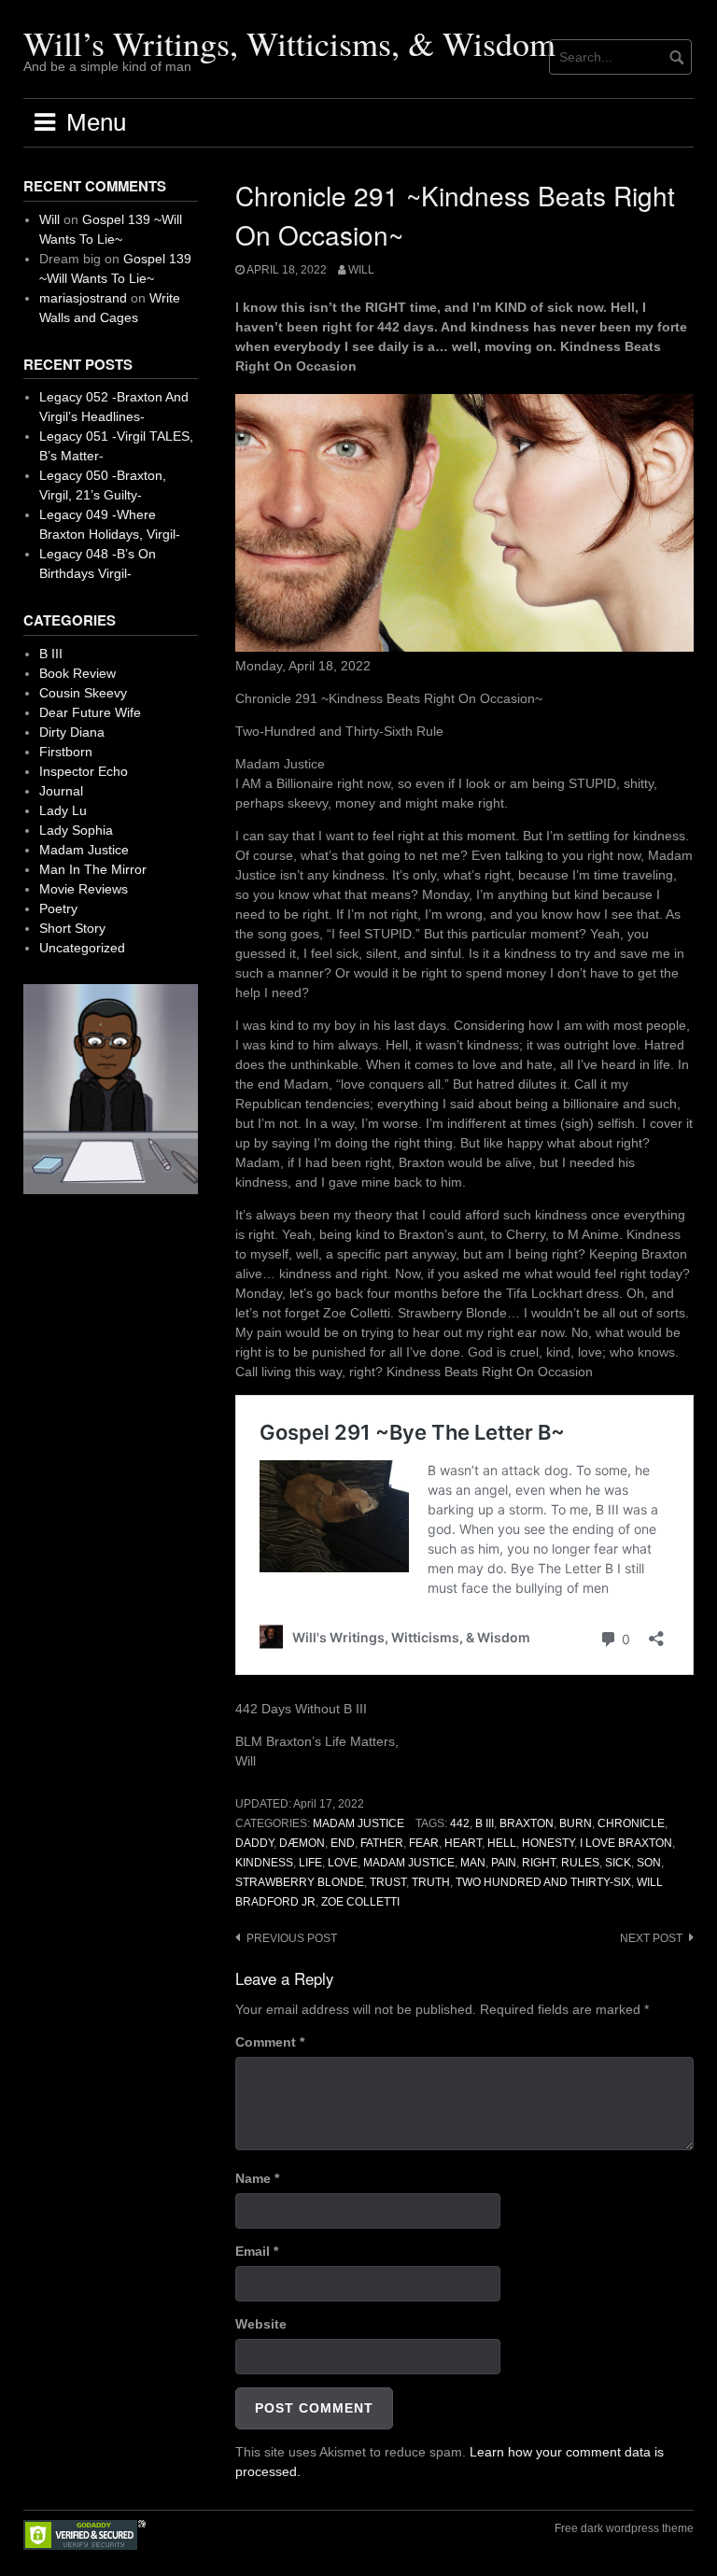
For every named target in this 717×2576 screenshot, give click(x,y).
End (343, 1843)
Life (310, 1863)
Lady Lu (63, 810)
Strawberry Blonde (300, 1882)
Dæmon (302, 1843)
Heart (463, 1843)
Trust (388, 1882)
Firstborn (66, 752)
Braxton (527, 1823)
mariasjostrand (83, 298)
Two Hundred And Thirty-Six (543, 1882)
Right (539, 1863)
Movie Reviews (84, 889)
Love (343, 1863)
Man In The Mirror (93, 869)
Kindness (264, 1863)
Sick (618, 1863)
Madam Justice (358, 1823)
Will (361, 270)
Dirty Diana (72, 732)
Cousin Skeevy (83, 693)
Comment (270, 2042)
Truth (431, 1882)
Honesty (548, 1843)
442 (460, 1823)
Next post (651, 1938)
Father (382, 1843)
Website (261, 2324)
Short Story (72, 928)
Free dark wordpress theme (624, 2528)
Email (257, 2251)
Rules (580, 1863)
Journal (61, 791)
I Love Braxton (626, 1843)
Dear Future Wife (90, 712)
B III (485, 1823)
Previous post (292, 1938)
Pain (504, 1863)
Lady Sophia (76, 830)
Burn (576, 1823)
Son (649, 1863)
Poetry (58, 908)
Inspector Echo (84, 771)
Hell (502, 1843)
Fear (424, 1843)
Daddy (254, 1843)
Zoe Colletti (360, 1902)
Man (473, 1863)
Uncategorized (82, 948)
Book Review (77, 673)
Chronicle (631, 1823)
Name (257, 2178)
